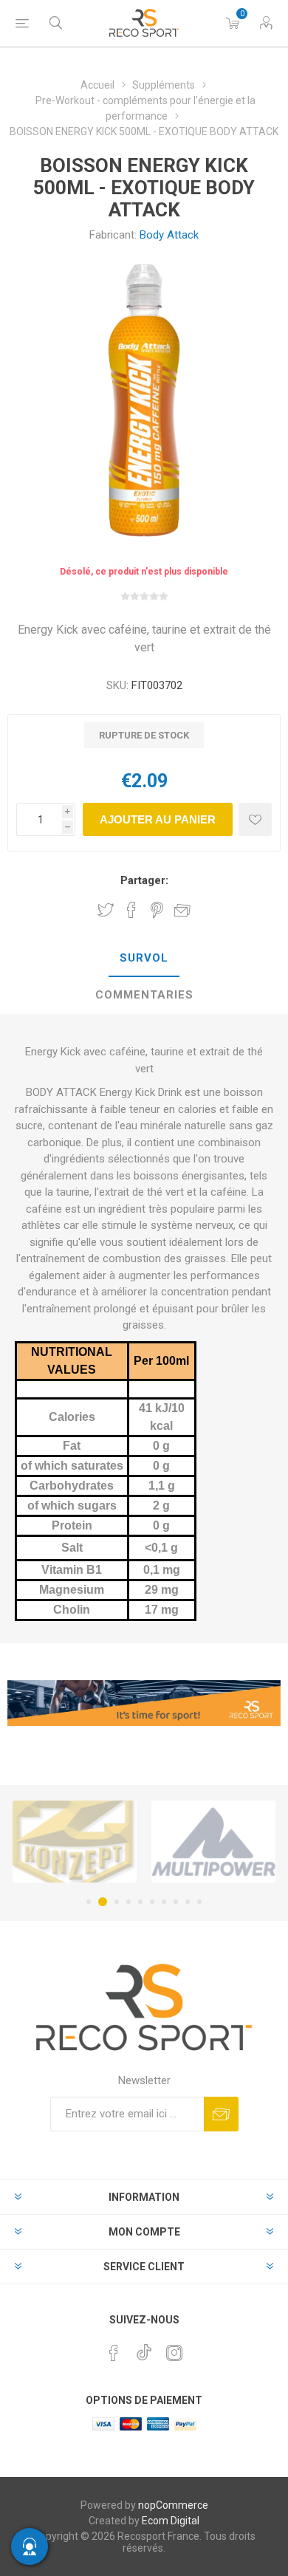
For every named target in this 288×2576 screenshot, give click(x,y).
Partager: (144, 880)
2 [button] (103, 1902)
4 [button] (128, 1902)
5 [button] (140, 1902)
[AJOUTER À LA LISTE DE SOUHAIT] (255, 819)
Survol (144, 958)
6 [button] (152, 1902)
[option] (75, 1842)
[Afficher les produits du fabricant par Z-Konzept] (75, 1842)
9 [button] (188, 1902)
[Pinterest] (114, 2353)
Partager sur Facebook (131, 910)
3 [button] (117, 1902)
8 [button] (176, 1902)
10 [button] (199, 1902)
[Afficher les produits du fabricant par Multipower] (213, 1842)
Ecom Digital (171, 2521)
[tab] (144, 959)
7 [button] (164, 1902)
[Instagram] (174, 2353)
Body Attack (169, 235)
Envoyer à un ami (182, 910)
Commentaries (144, 995)
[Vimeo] (144, 2349)
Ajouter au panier (158, 819)
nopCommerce (173, 2505)
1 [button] (89, 1902)
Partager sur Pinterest (157, 910)
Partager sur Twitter (106, 910)
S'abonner (221, 2114)
